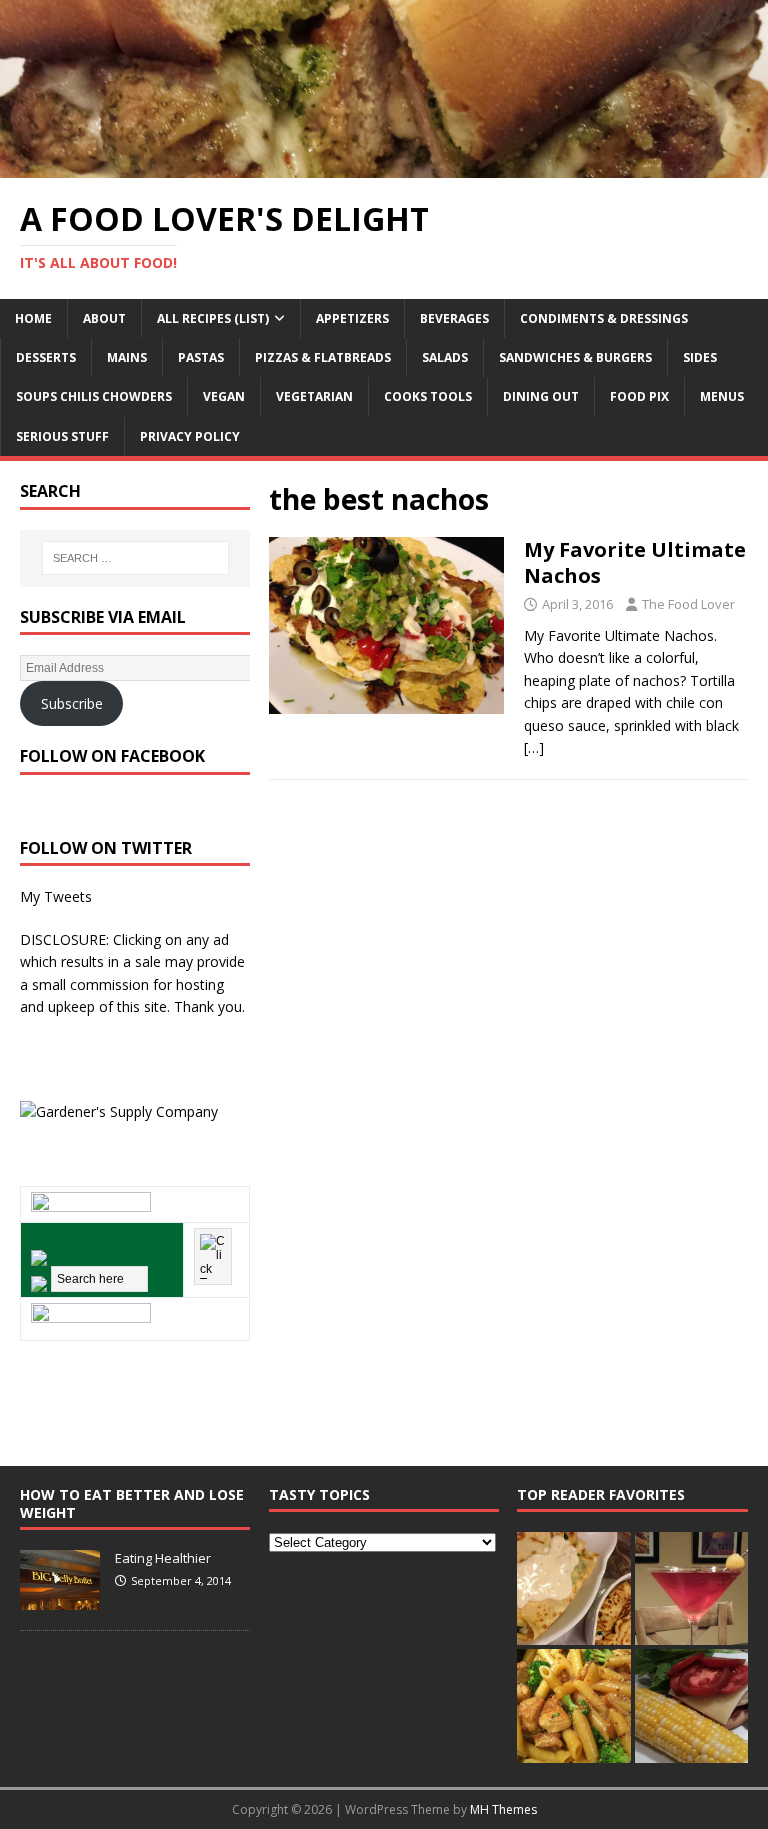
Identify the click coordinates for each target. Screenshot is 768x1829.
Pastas (201, 357)
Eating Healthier (163, 1558)
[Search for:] (135, 558)
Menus (722, 396)
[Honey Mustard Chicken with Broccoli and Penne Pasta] (573, 1705)
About (104, 318)
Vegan (224, 396)
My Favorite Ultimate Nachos (635, 562)
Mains (127, 357)
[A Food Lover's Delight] (384, 165)
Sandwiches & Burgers (575, 357)
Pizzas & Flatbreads (323, 357)
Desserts (46, 357)
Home (33, 318)
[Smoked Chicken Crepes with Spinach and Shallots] (573, 1588)
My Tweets (56, 896)
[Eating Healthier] (60, 1600)
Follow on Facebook (112, 756)
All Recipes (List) (213, 318)
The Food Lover (688, 604)
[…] (534, 747)
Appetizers (352, 318)
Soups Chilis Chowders (94, 396)
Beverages (454, 318)
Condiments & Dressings (604, 318)
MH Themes (503, 1809)
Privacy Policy (190, 436)
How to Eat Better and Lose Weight (132, 1503)
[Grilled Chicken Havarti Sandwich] (691, 1705)
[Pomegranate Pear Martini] (691, 1588)
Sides (700, 357)
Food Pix (639, 396)
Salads (445, 357)
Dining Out (541, 396)
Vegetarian (314, 396)
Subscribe (72, 703)
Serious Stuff (62, 436)
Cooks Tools (428, 396)
